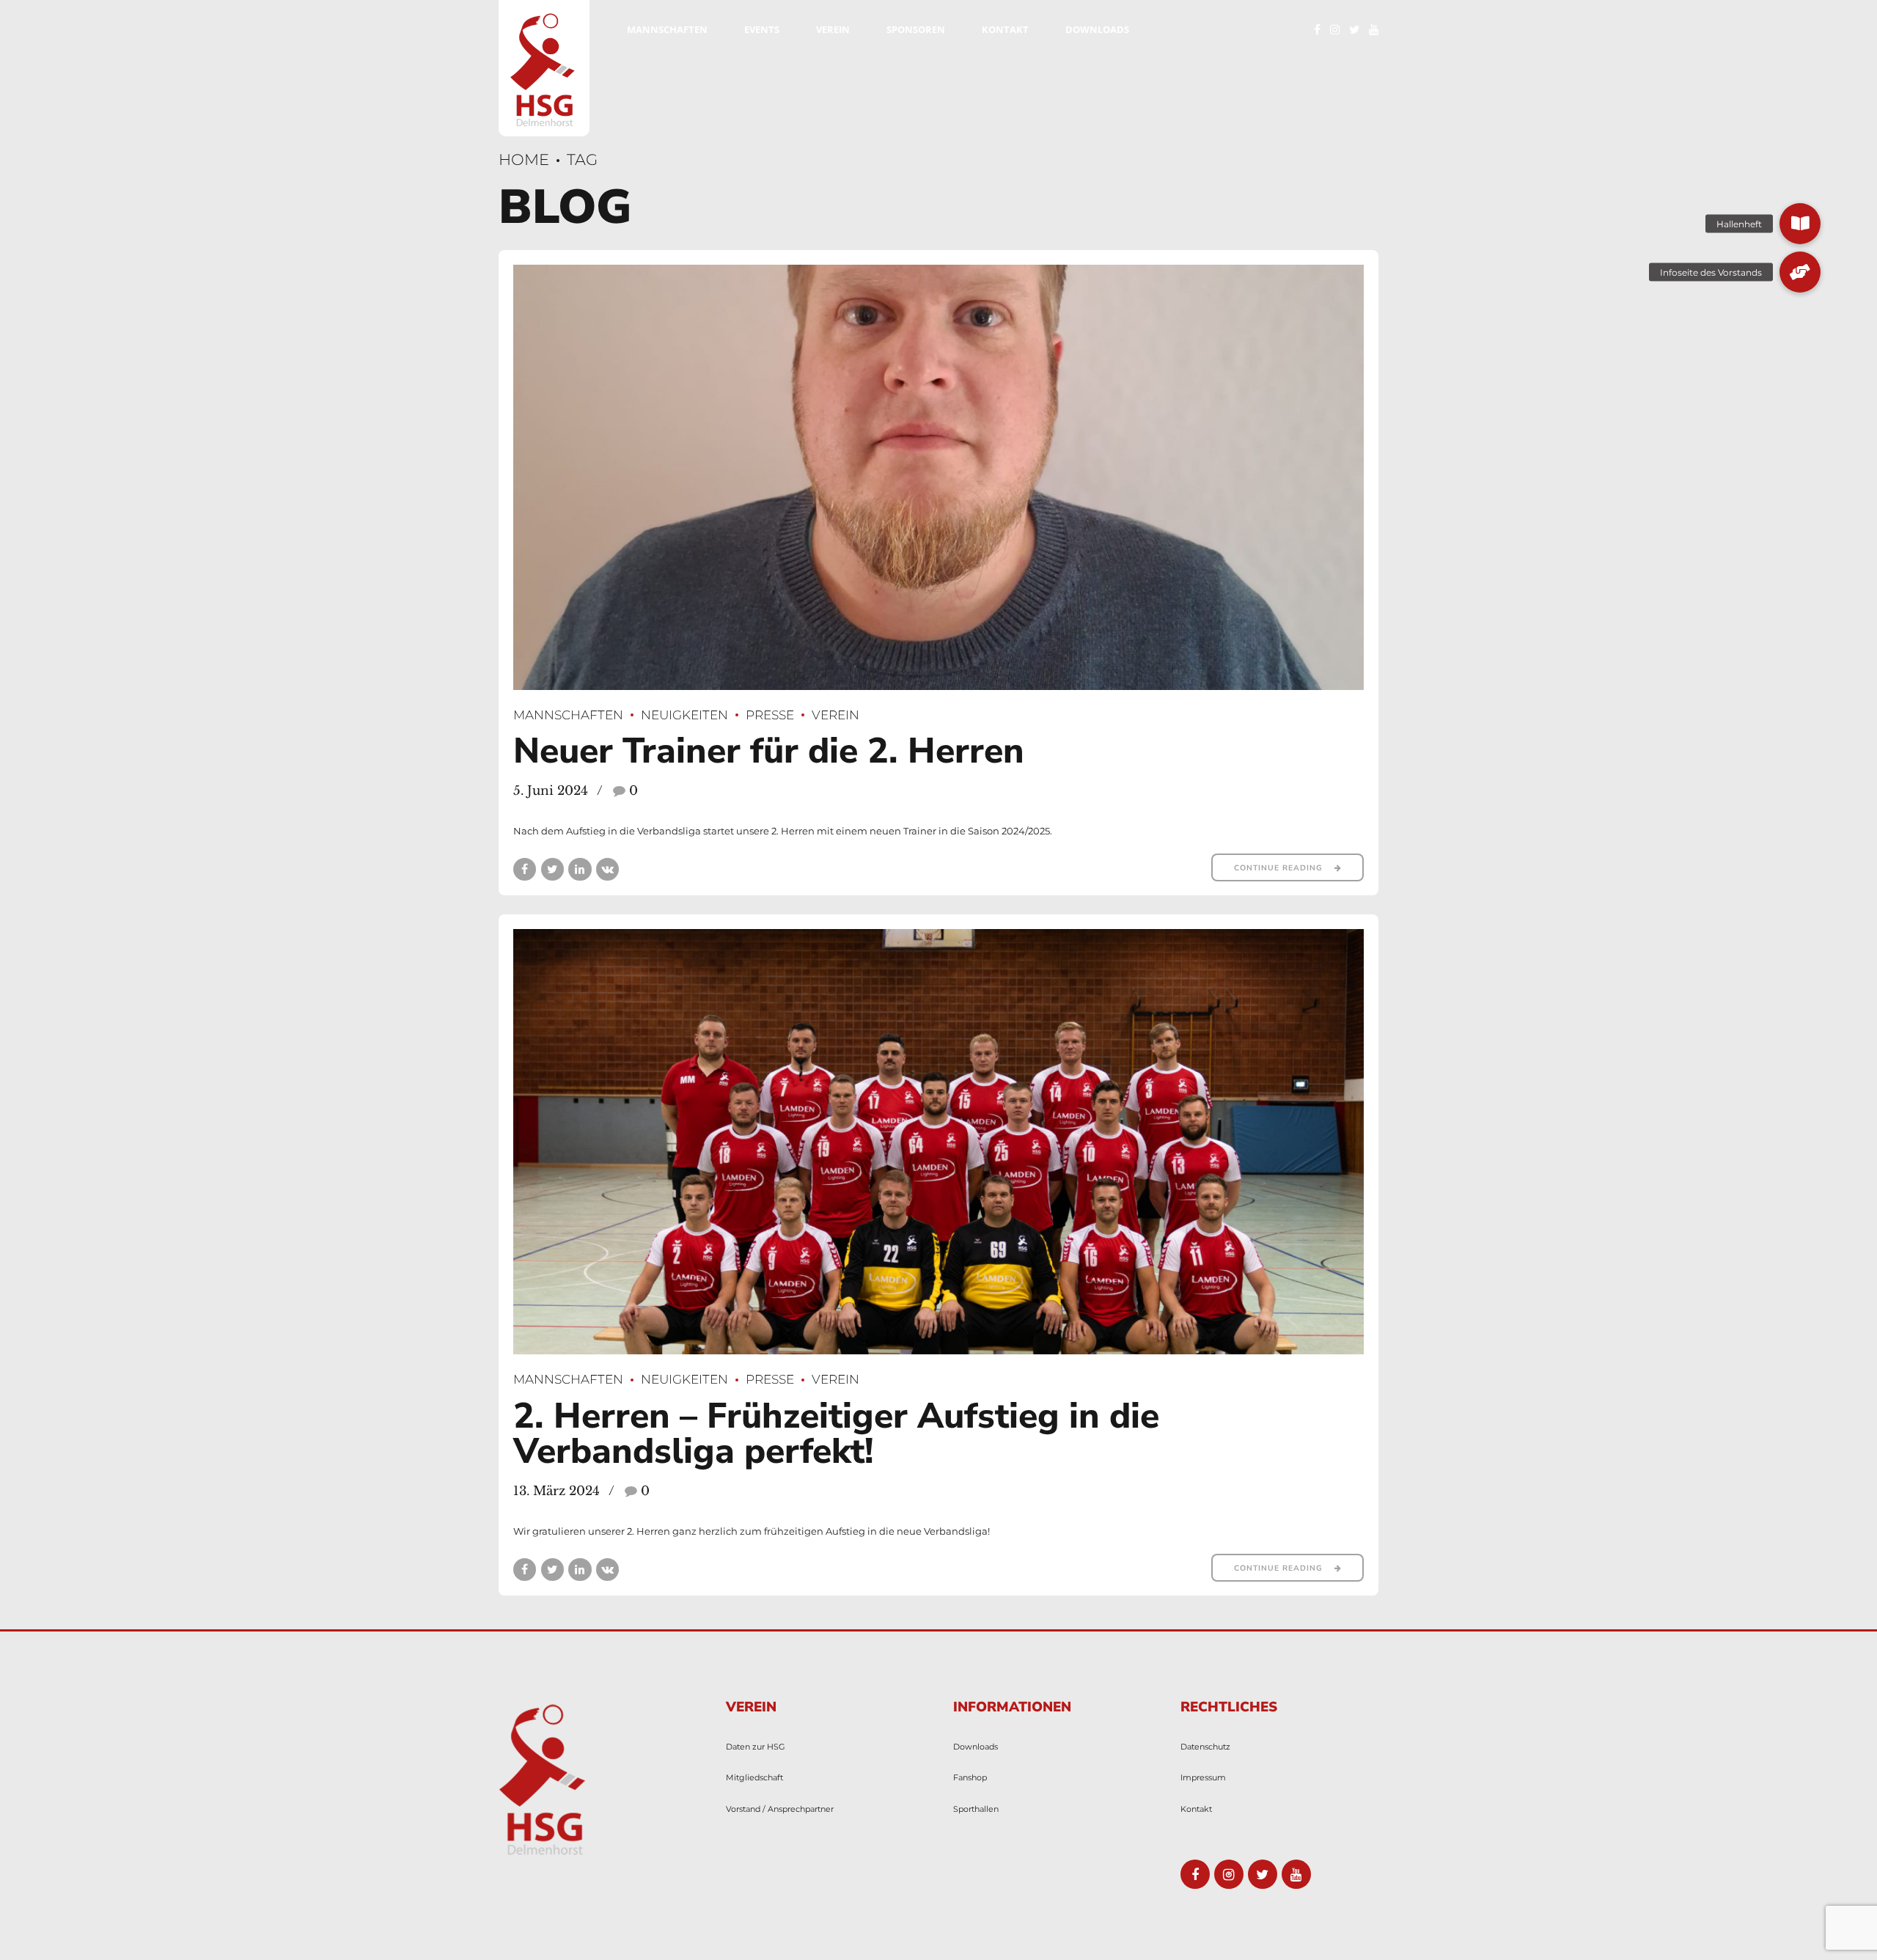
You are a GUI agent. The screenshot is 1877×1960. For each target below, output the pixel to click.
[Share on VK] (607, 869)
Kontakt (1005, 29)
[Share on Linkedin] (580, 869)
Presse (770, 715)
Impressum (1203, 1778)
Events (762, 29)
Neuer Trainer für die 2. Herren (769, 751)
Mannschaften (667, 29)
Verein (833, 29)
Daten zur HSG (756, 1747)
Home (524, 159)
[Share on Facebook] (525, 869)
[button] (1800, 224)
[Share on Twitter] (552, 869)
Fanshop (970, 1778)
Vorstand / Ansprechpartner (780, 1809)
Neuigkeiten (684, 715)
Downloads (1097, 29)
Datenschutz (1205, 1747)
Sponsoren (916, 29)
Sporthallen (976, 1809)
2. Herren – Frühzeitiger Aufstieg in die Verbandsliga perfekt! (836, 1434)
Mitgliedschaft (754, 1778)
